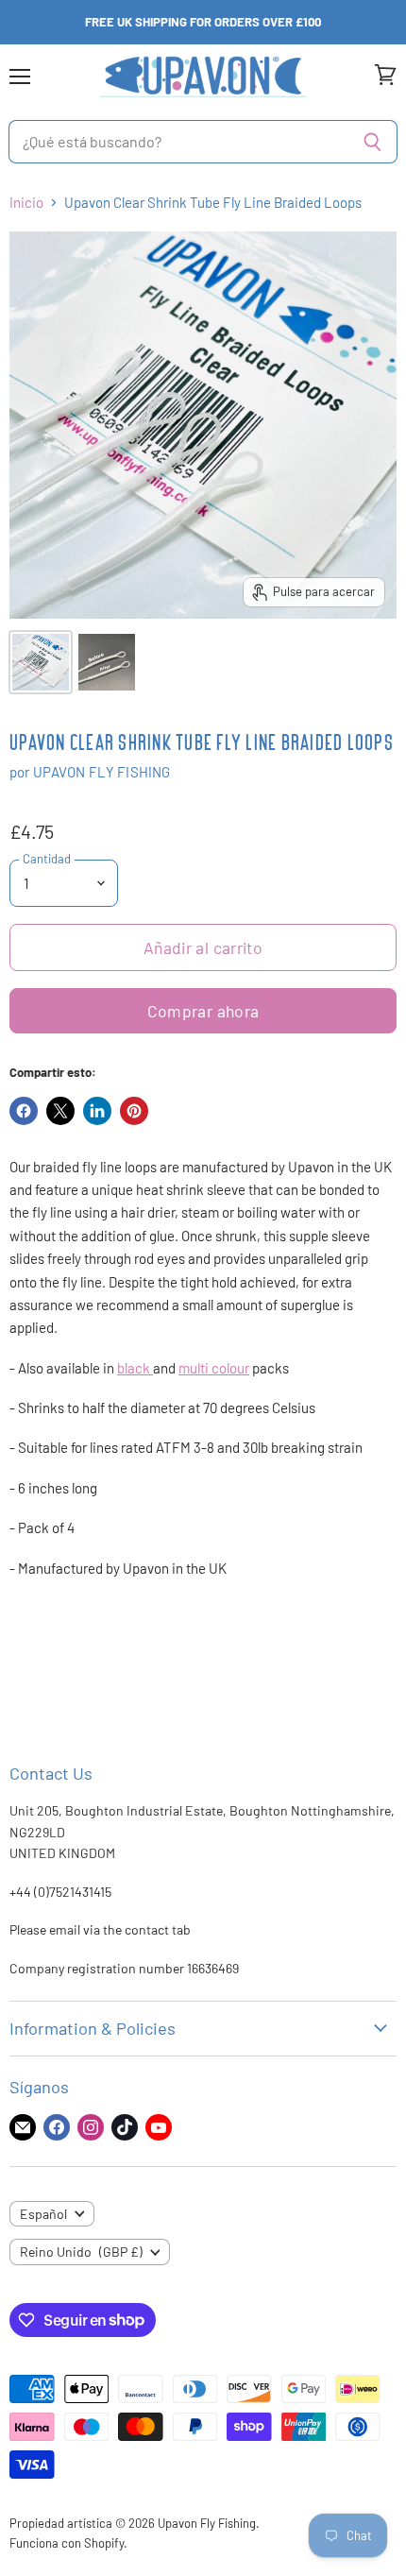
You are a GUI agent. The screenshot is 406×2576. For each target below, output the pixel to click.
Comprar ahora (203, 1011)
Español (43, 2214)
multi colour (214, 1368)
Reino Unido (81, 2252)
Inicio (26, 203)
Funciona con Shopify (67, 2543)
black (134, 1368)
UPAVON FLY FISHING (102, 772)
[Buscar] (372, 142)
